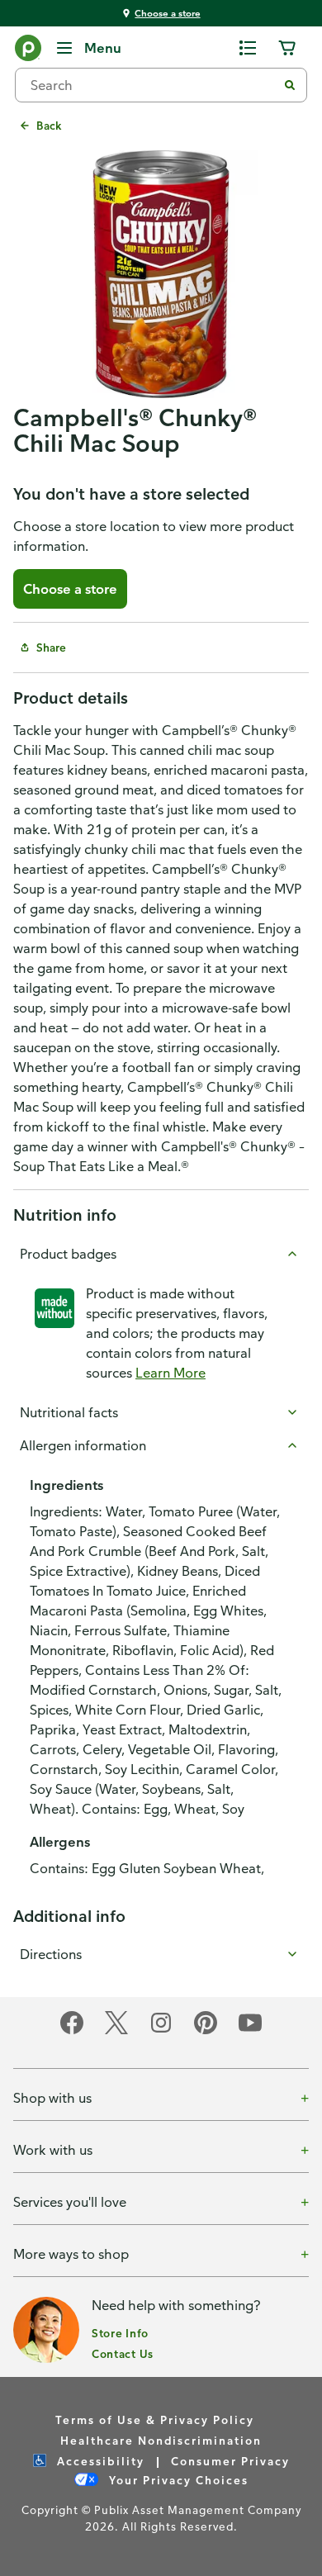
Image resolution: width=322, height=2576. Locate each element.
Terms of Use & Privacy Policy (155, 2419)
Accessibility (99, 2461)
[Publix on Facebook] (72, 2031)
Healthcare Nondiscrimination (161, 2440)
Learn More (170, 1373)
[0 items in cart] (287, 48)
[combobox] (153, 85)
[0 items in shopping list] (248, 48)
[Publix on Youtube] (250, 2031)
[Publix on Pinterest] (206, 2031)
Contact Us (123, 2353)
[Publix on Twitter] (116, 2031)
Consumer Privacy (230, 2461)
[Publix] (28, 51)
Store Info (120, 2333)
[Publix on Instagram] (161, 2031)
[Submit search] (290, 85)
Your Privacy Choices (177, 2480)
